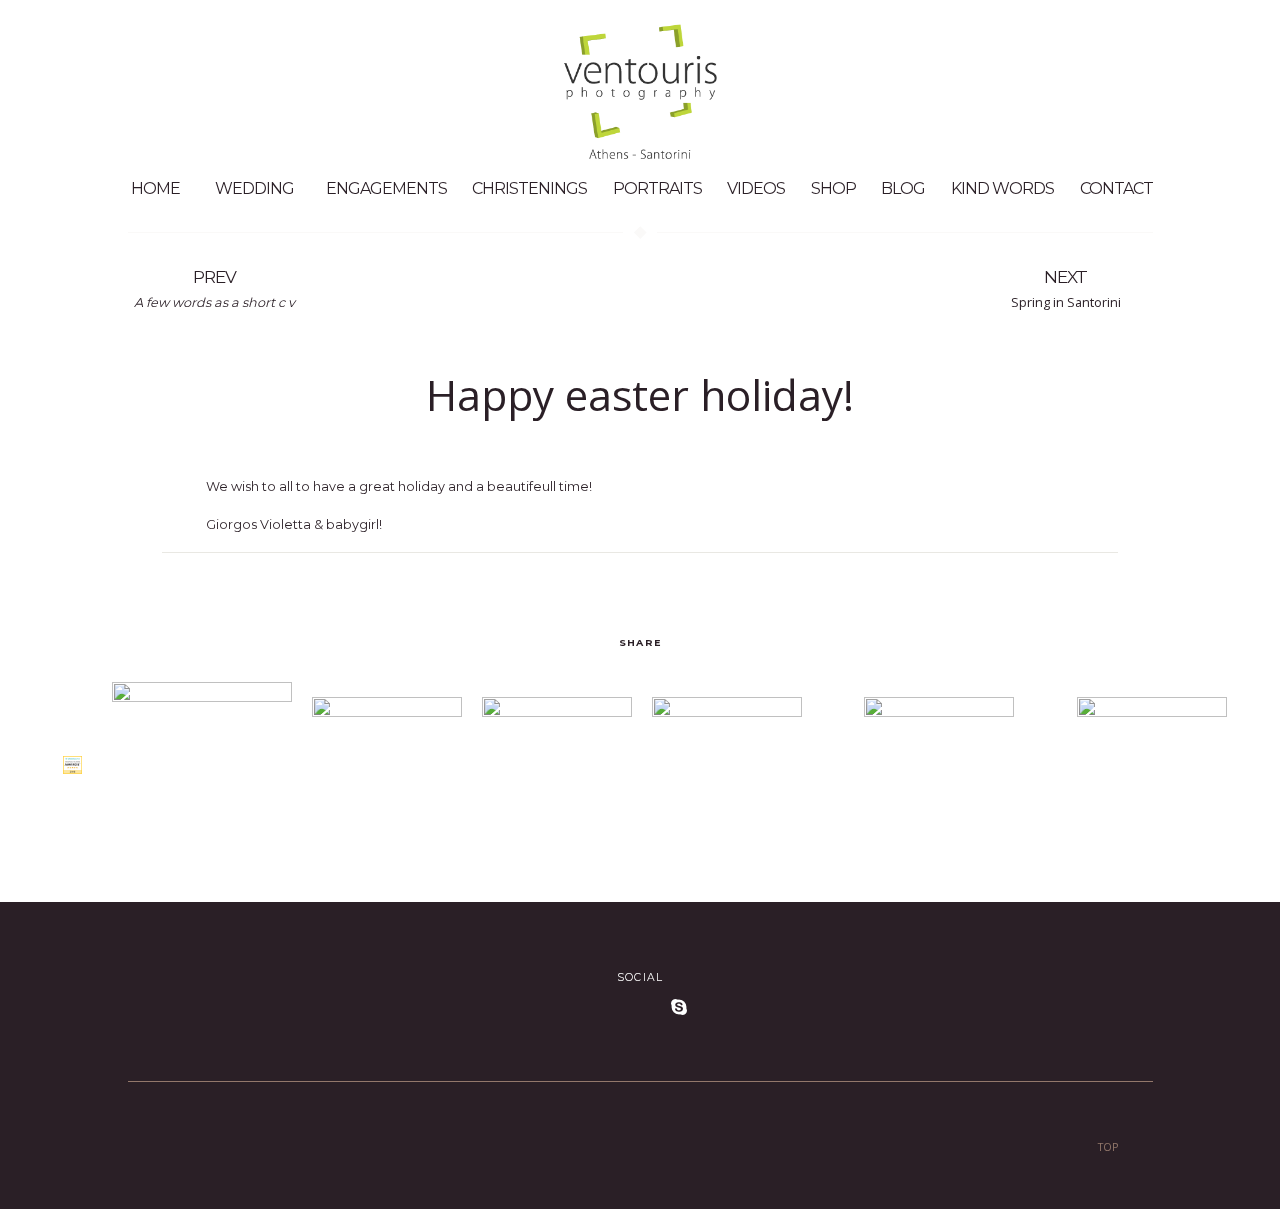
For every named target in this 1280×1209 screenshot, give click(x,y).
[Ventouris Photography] (72, 763)
